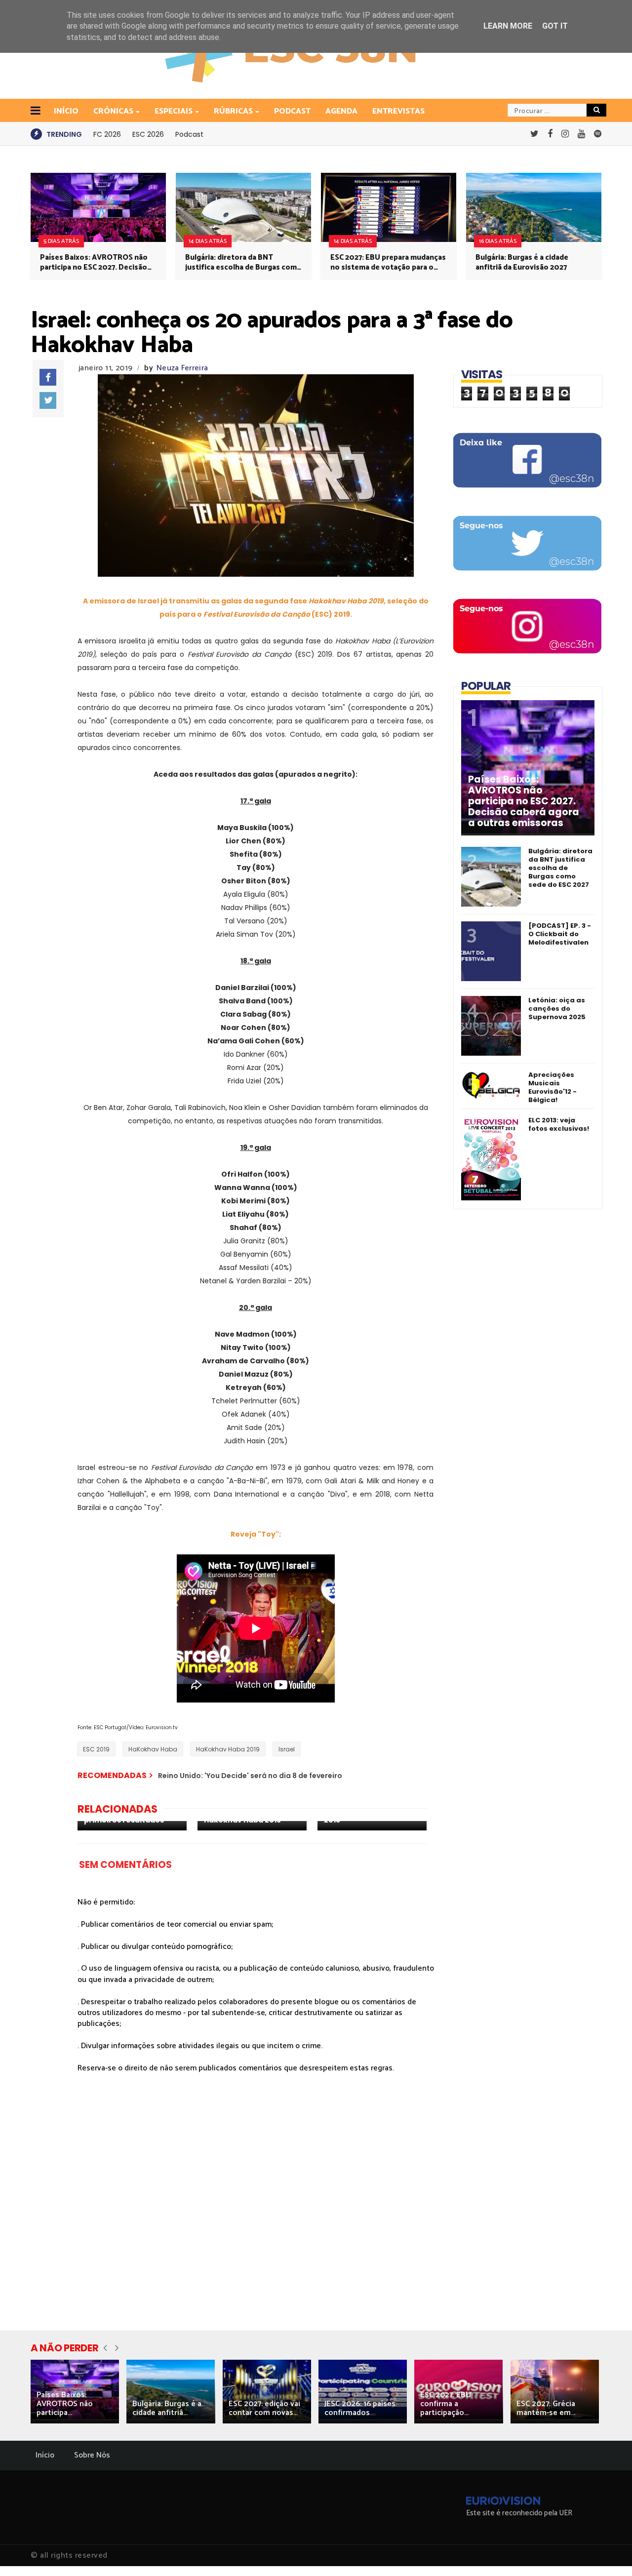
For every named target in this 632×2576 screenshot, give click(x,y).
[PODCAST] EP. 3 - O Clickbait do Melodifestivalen (560, 934)
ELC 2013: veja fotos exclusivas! (559, 1124)
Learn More (508, 26)
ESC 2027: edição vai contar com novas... (264, 2408)
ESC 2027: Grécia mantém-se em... (546, 2408)
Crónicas (113, 111)
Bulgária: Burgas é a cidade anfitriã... (167, 2408)
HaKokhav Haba (153, 1749)
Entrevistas (398, 111)
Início (45, 2455)
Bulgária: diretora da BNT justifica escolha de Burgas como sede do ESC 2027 (243, 263)
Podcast (292, 111)
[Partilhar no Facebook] (48, 377)
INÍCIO (66, 111)
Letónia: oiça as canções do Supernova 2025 (557, 1009)
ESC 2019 (96, 1749)
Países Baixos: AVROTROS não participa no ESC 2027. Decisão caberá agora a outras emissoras (97, 263)
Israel (287, 1749)
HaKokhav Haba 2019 (228, 1749)
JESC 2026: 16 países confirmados (360, 2408)
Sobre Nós (92, 2455)
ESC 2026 (148, 134)
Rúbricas (233, 111)
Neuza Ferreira (182, 368)
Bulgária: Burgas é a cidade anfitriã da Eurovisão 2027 (522, 263)
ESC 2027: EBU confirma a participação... (446, 2404)
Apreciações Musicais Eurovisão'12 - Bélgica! (553, 1087)
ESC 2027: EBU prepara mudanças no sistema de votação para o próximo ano (388, 263)
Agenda (341, 111)
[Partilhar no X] (48, 400)
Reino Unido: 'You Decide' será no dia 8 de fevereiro (250, 1776)
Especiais (174, 111)
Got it (555, 26)
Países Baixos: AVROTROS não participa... (65, 2404)
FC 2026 (107, 134)
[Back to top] (608, 2552)
